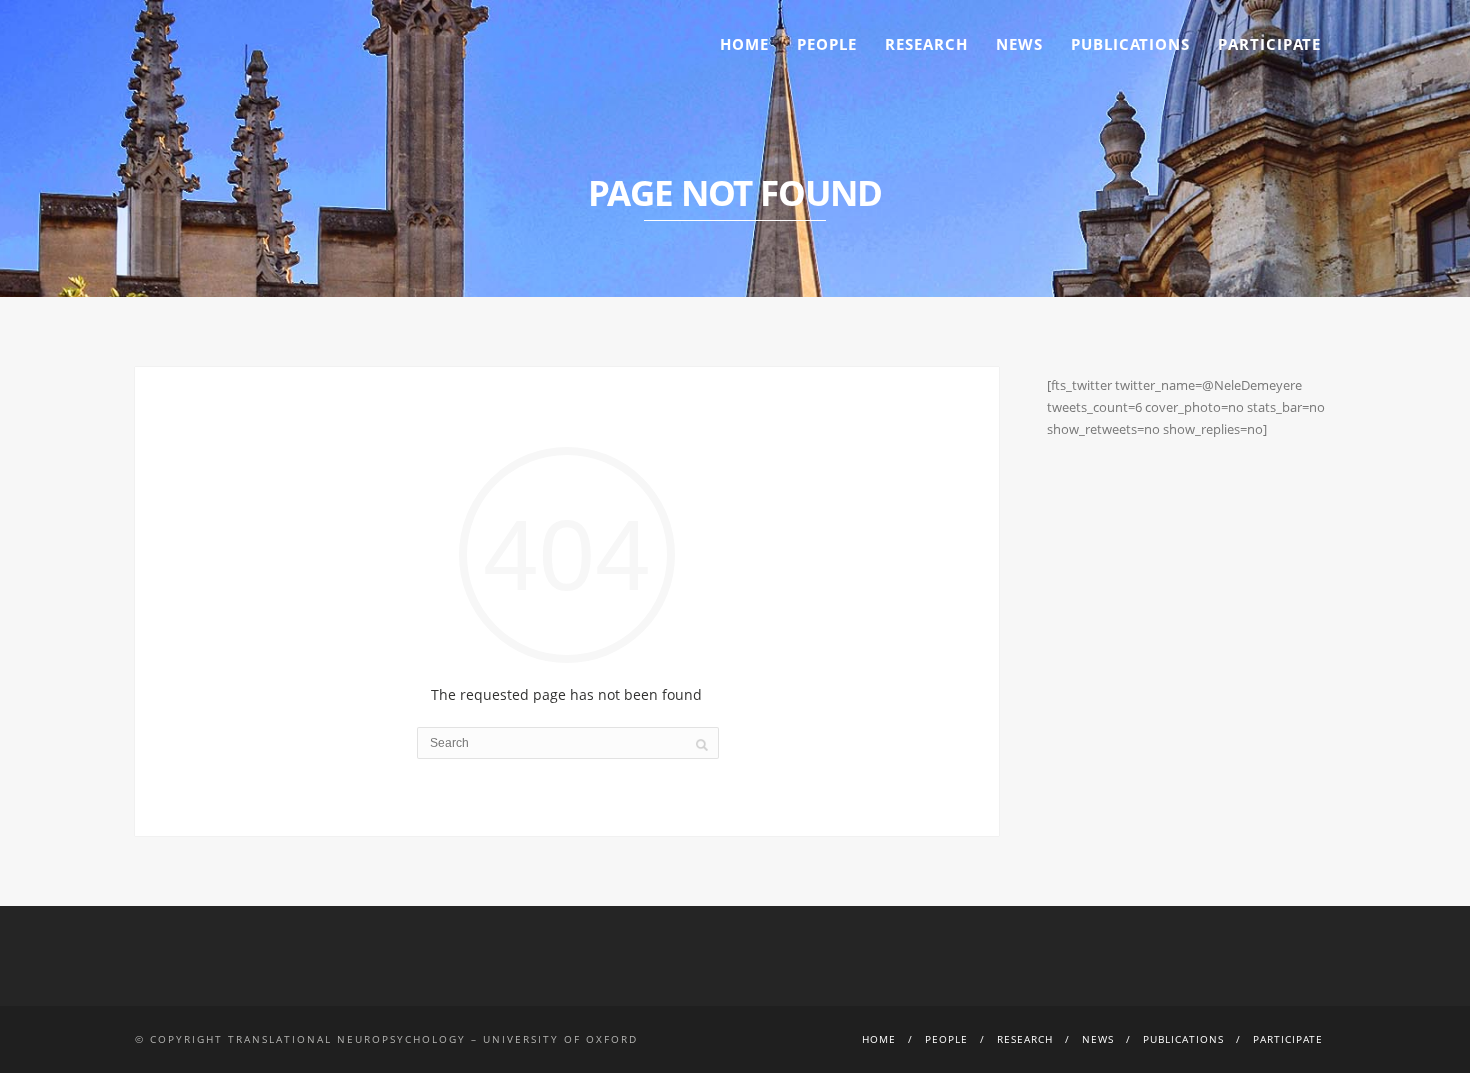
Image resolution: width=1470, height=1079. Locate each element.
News (1019, 44)
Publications (1130, 44)
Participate (1269, 44)
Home (744, 44)
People (827, 44)
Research (926, 44)
